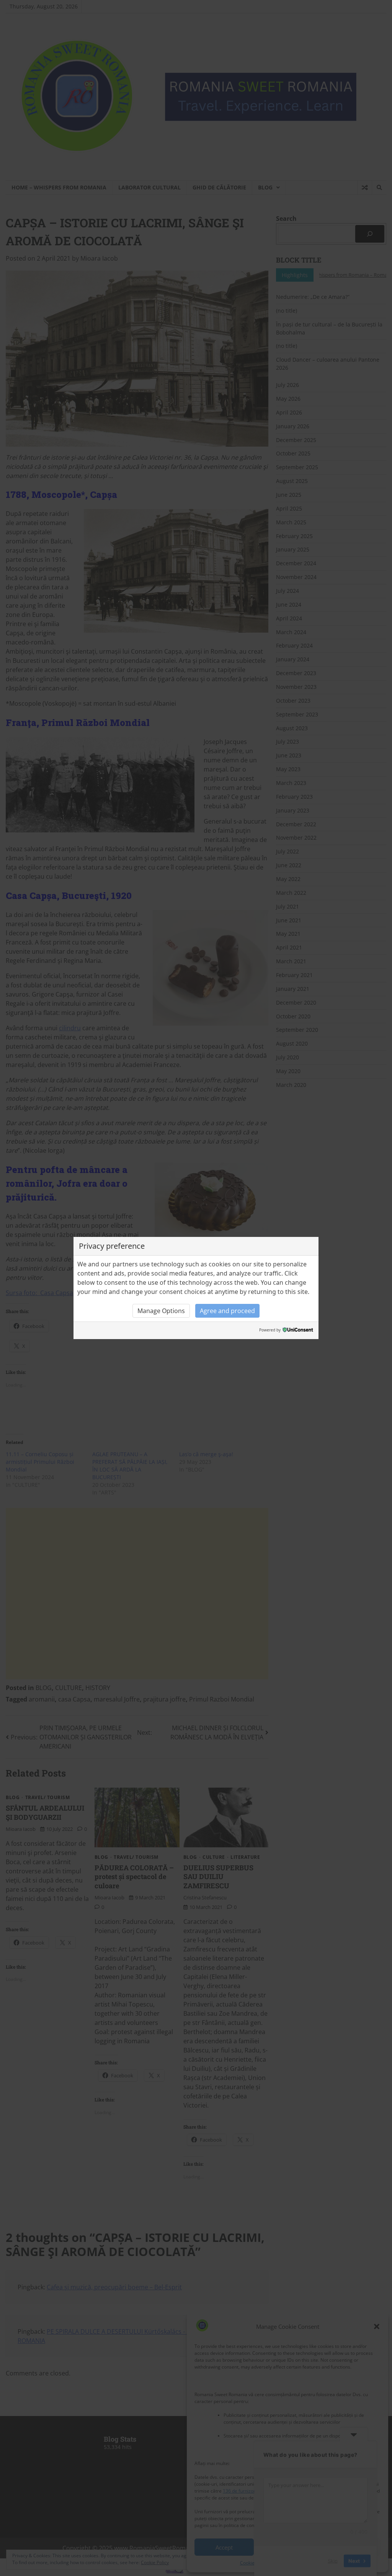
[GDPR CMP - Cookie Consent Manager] (298, 1330)
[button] (161, 1311)
